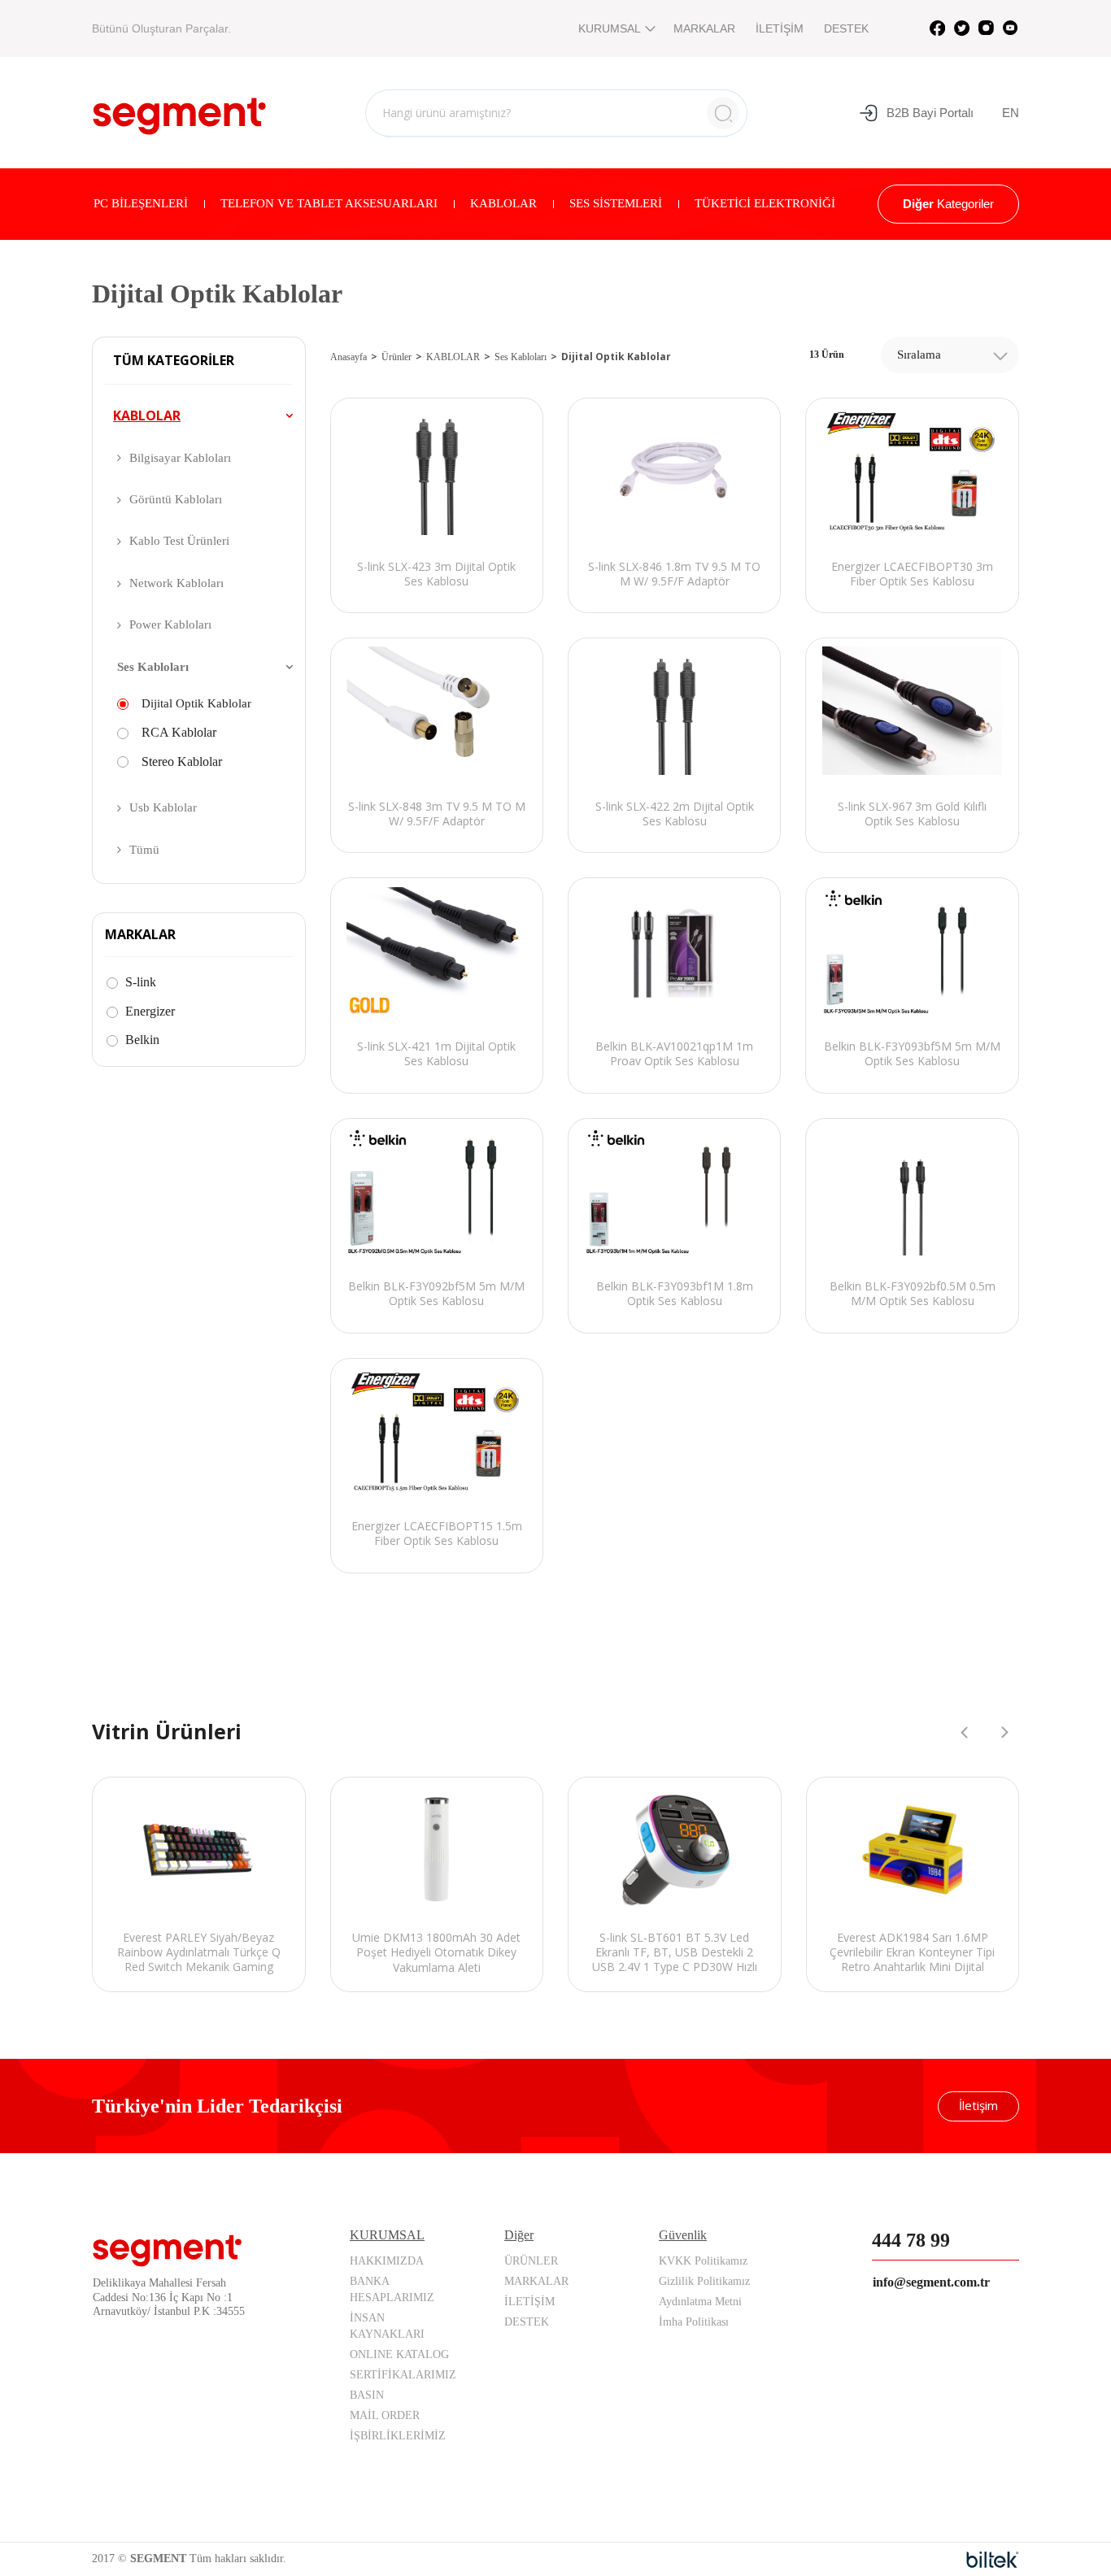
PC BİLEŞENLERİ (141, 203)
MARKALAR (704, 28)
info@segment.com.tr (931, 2282)
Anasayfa (349, 357)
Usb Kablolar (163, 807)
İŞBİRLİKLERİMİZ (398, 2436)
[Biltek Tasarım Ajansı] (993, 2560)
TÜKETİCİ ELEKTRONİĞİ (765, 203)
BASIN (367, 2395)
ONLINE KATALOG (399, 2354)
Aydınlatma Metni (700, 2302)
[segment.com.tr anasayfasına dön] (179, 111)
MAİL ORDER (385, 2415)
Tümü (144, 850)
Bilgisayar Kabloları (180, 458)
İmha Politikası (694, 2322)
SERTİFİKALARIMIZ (403, 2375)
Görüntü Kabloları (176, 499)
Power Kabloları (170, 624)
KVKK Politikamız (703, 2261)
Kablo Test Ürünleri (179, 541)
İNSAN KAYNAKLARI (387, 2326)
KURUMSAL (610, 28)
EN (1011, 113)
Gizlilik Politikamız (704, 2281)
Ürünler (396, 357)
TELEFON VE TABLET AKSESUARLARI (329, 203)
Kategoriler (948, 204)
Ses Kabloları (153, 667)
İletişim (978, 2105)
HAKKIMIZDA (387, 2261)
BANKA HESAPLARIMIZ (392, 2289)
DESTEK (846, 28)
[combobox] (950, 355)
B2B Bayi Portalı (930, 113)
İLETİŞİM (780, 28)
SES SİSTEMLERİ (616, 203)
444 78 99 (911, 2240)
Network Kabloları (176, 583)
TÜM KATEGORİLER (174, 361)
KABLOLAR (503, 203)
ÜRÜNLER (531, 2261)
